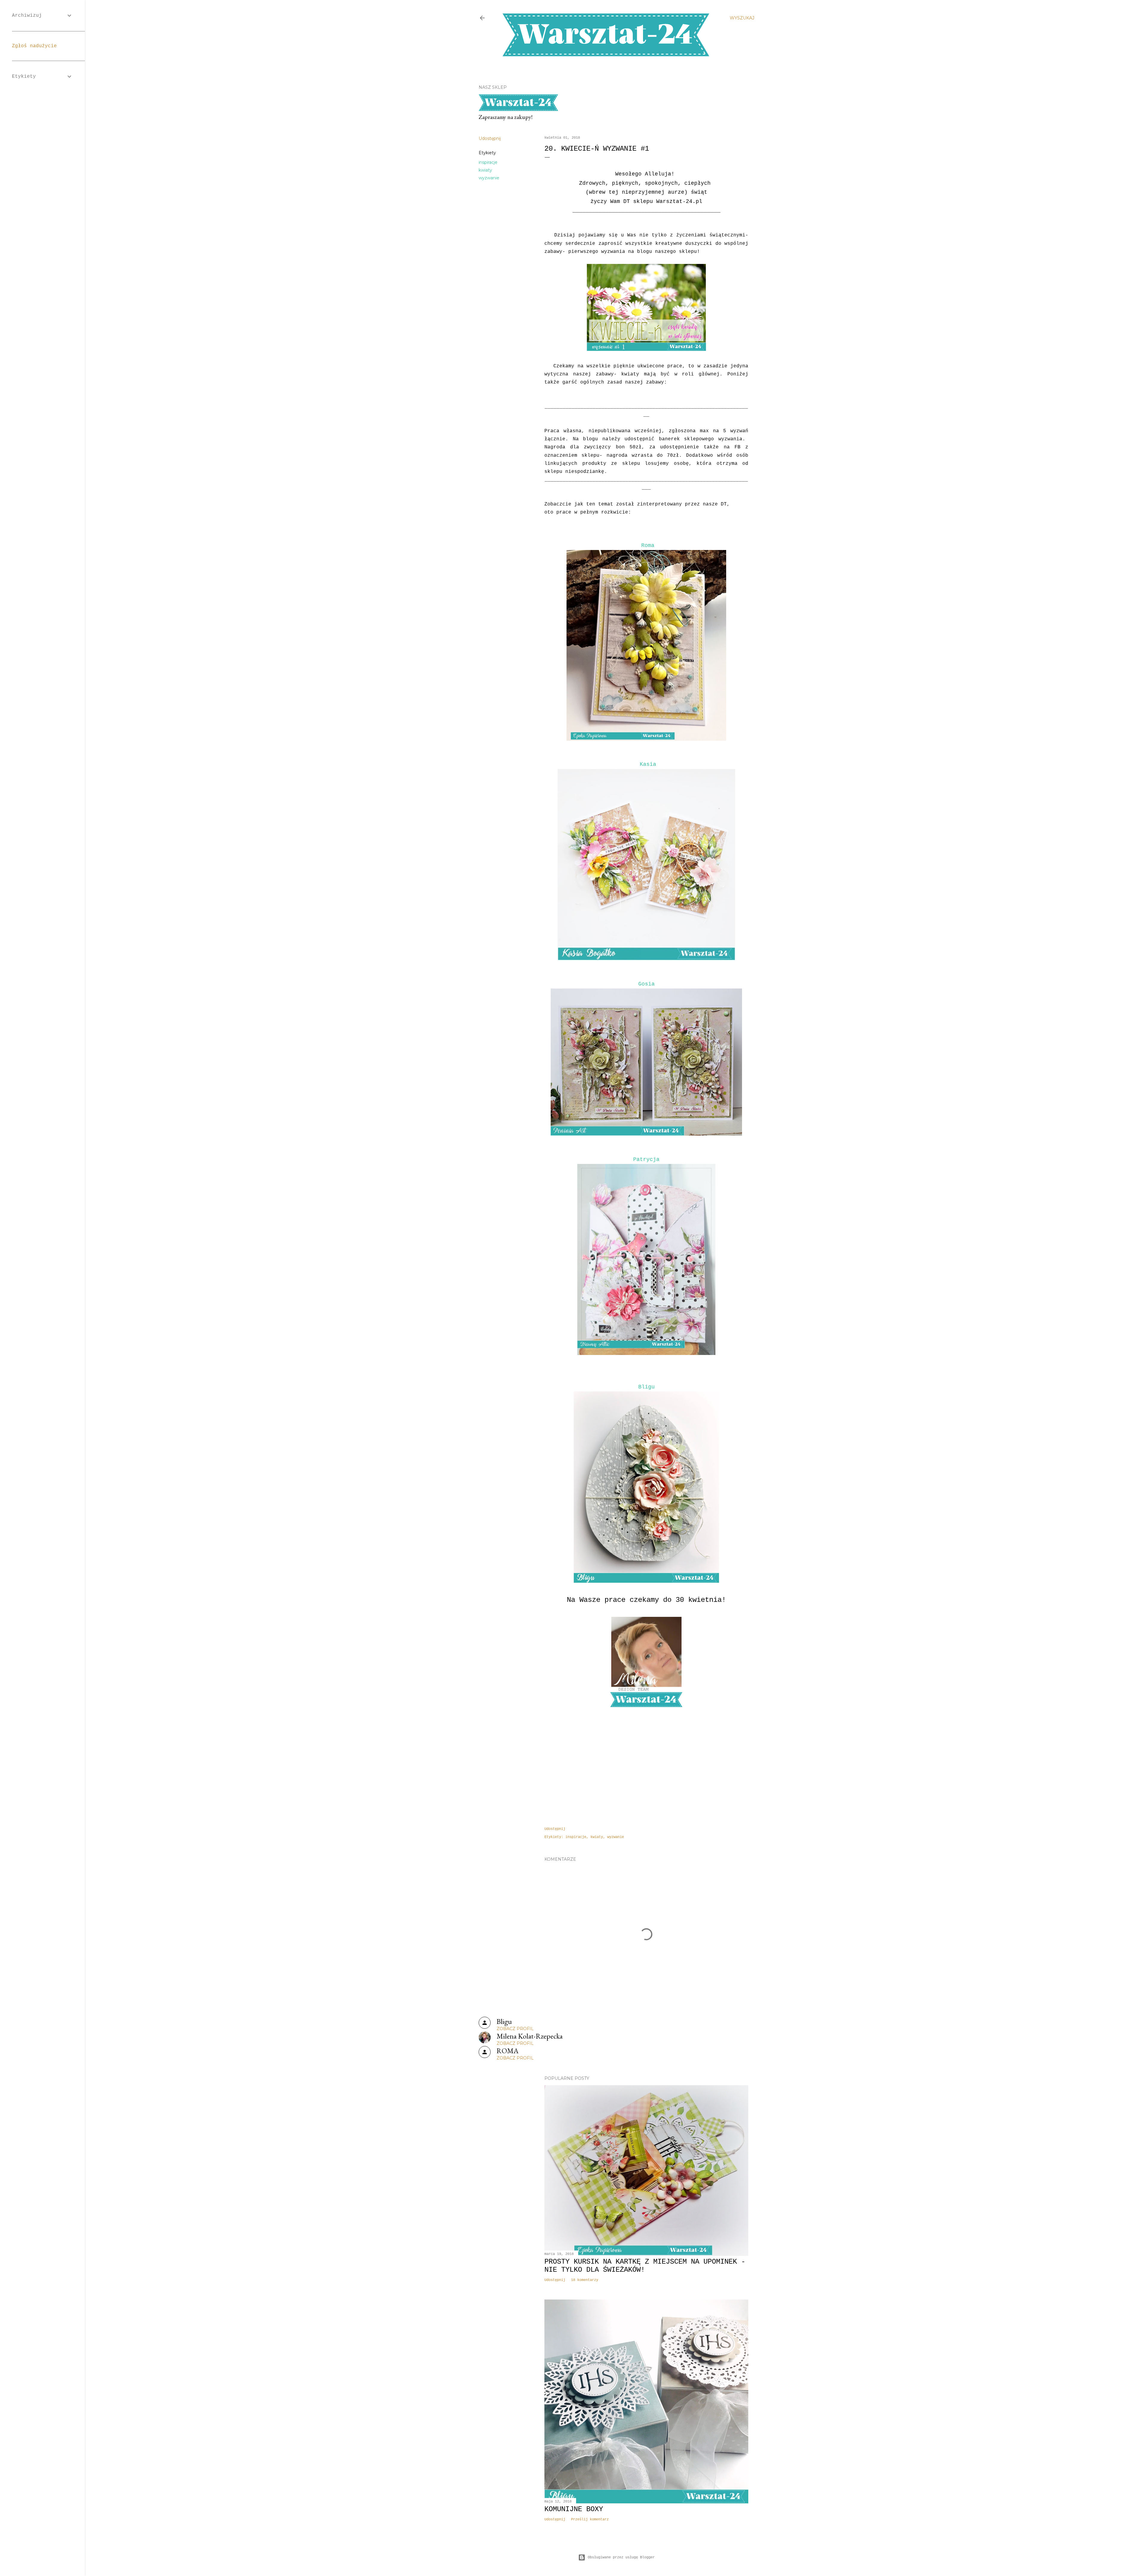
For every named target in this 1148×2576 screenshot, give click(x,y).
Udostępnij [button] (490, 138)
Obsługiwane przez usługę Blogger (621, 2557)
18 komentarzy (585, 2280)
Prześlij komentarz (590, 2520)
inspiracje (488, 162)
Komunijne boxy (574, 2509)
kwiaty (485, 170)
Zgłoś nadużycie (34, 46)
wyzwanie (489, 178)
